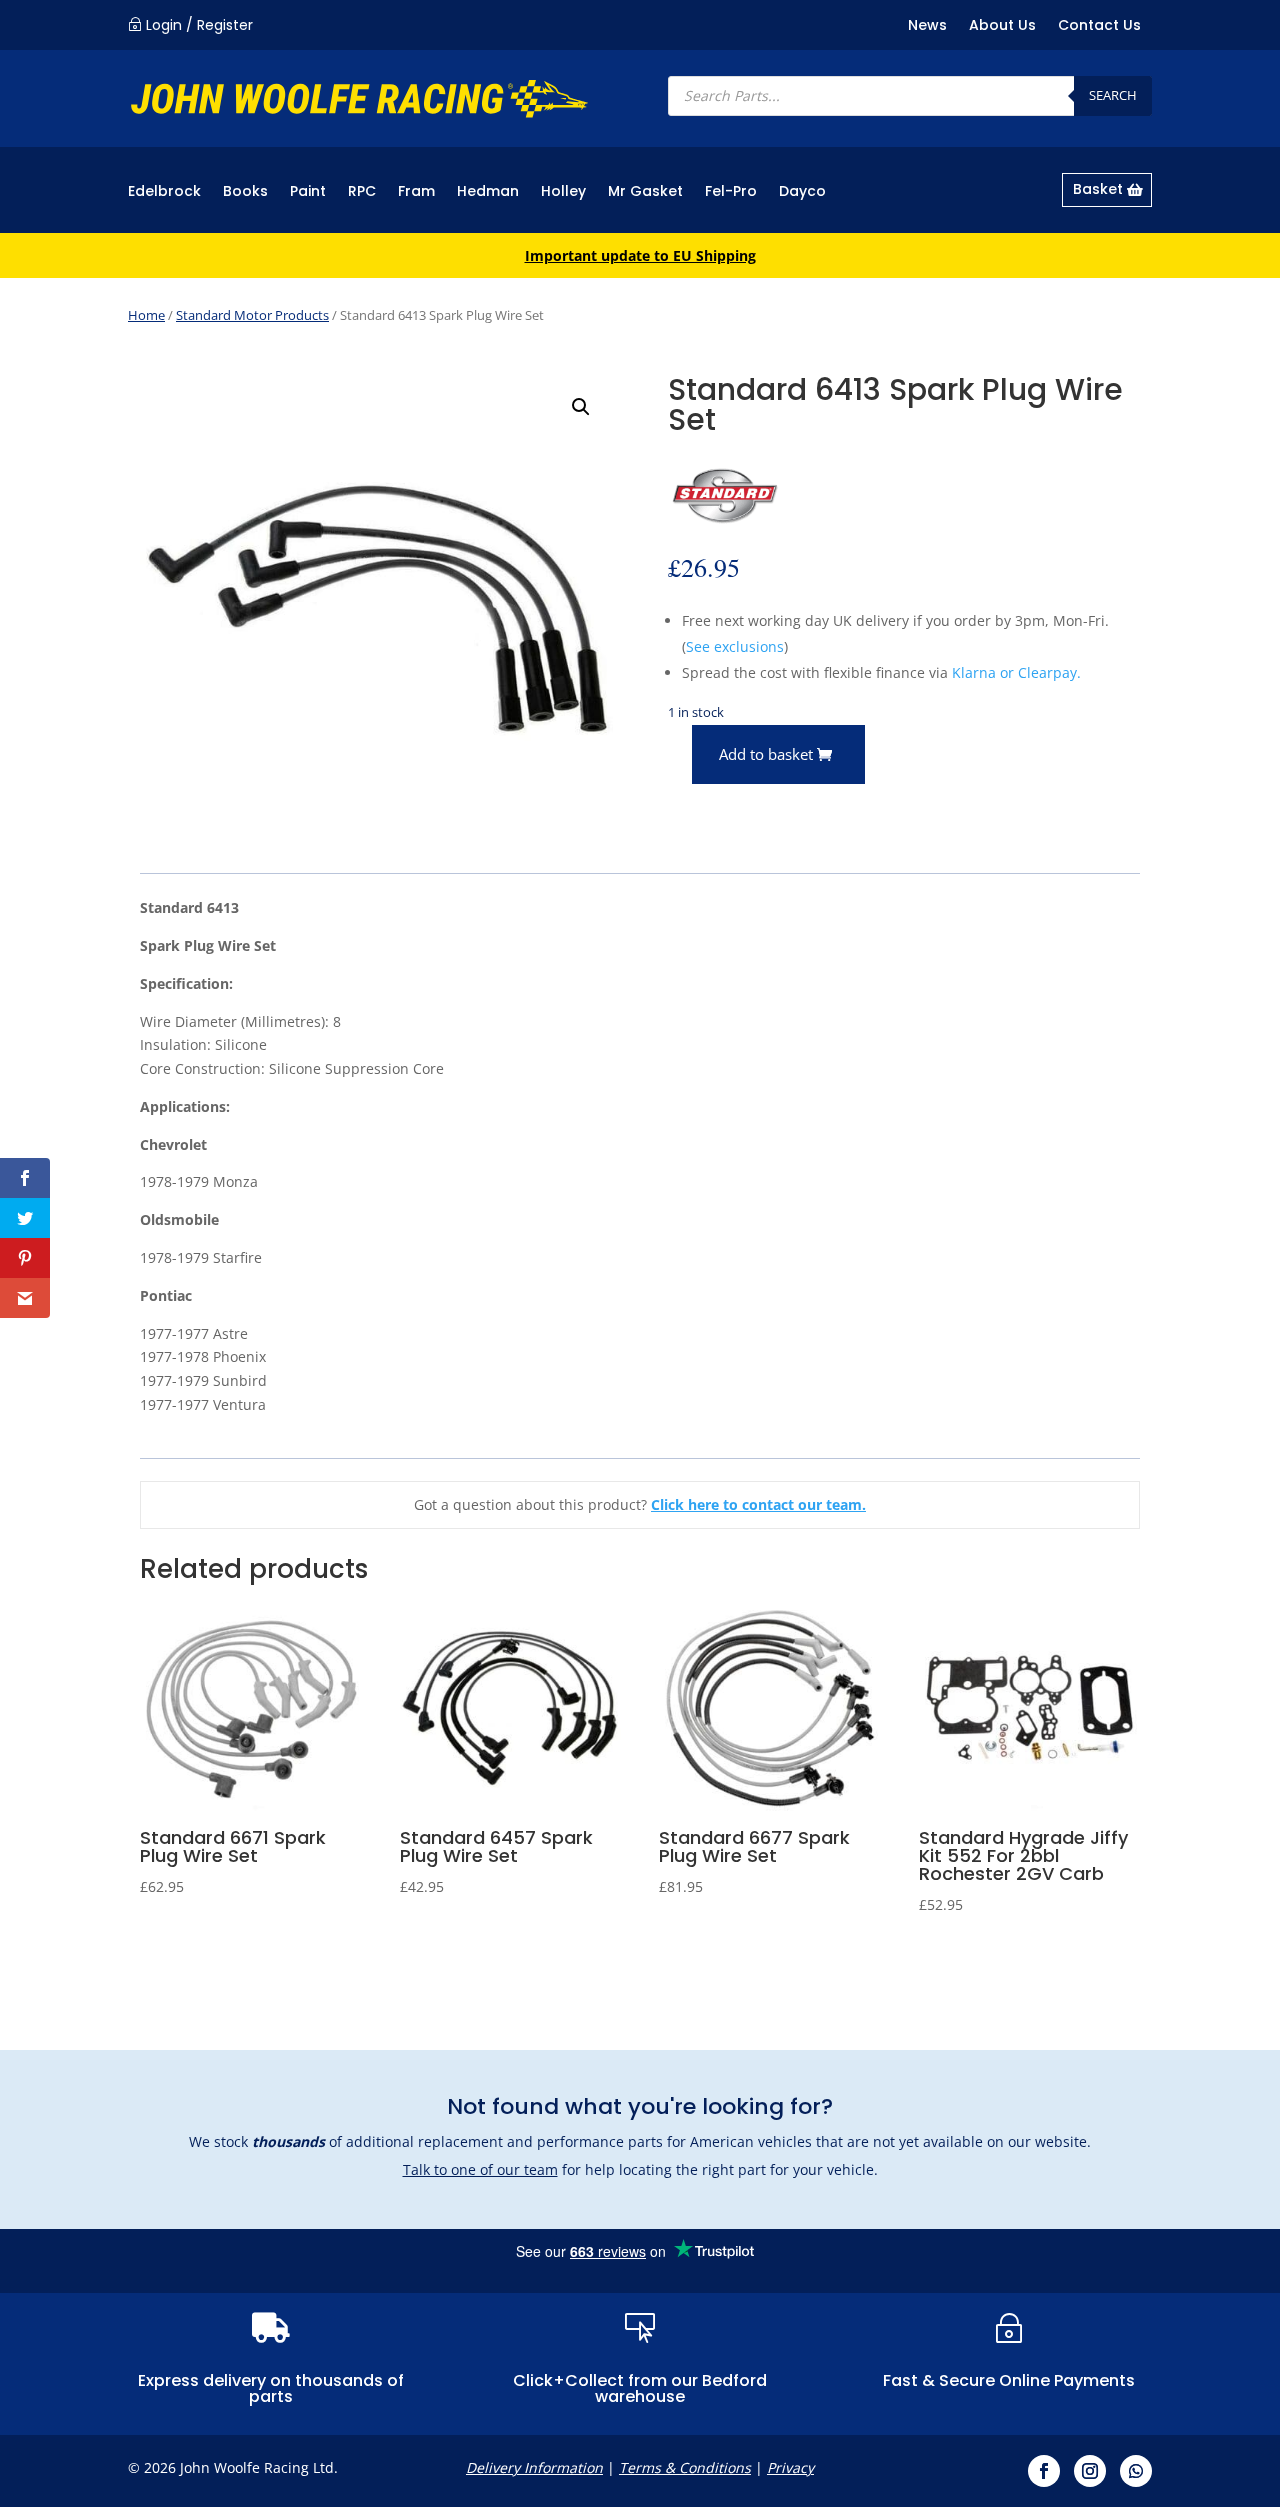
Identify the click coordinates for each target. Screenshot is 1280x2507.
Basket (1098, 189)
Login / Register (199, 25)
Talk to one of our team (480, 2169)
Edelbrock (164, 192)
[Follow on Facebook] (1044, 2471)
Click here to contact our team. (758, 1504)
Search (1113, 95)
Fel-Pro (731, 192)
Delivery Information (534, 2467)
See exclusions (735, 646)
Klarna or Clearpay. (1016, 672)
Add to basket (766, 754)
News (927, 26)
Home (146, 315)
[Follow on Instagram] (1090, 2471)
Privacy (790, 2467)
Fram (416, 192)
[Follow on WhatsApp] (1136, 2471)
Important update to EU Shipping (640, 255)
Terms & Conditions (685, 2467)
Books (245, 192)
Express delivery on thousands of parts (271, 2388)
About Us (1002, 26)
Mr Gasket (645, 192)
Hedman (488, 192)
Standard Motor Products (252, 315)
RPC (362, 192)
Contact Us (1099, 26)
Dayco (802, 192)
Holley (563, 192)
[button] (581, 407)
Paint (308, 192)
